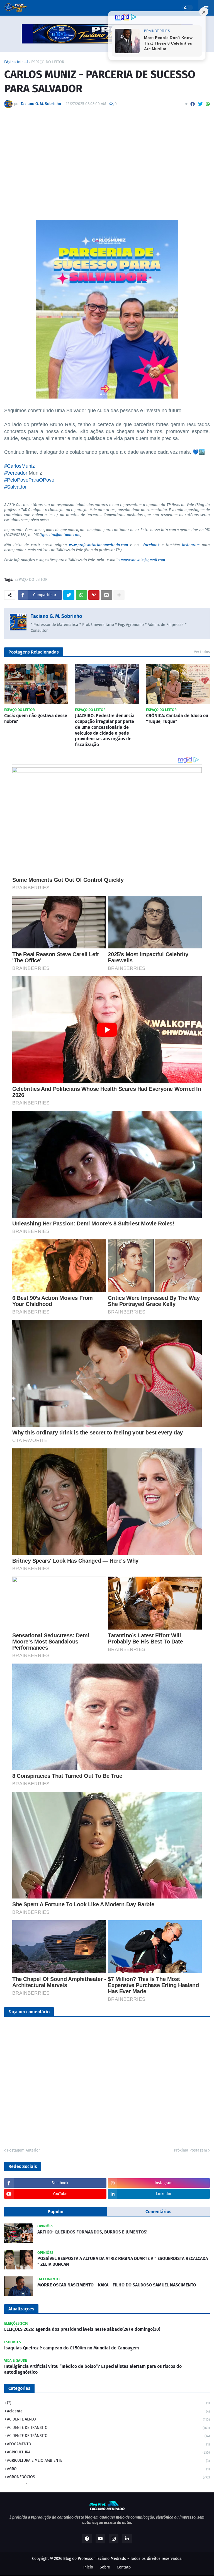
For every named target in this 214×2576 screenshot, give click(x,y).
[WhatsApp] (208, 104)
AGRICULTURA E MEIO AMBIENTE (108, 2460)
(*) (108, 2403)
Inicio (88, 2567)
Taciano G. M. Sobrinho (56, 616)
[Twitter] (200, 104)
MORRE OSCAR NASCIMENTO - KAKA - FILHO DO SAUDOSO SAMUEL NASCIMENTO (117, 2285)
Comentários (158, 2212)
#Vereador (16, 473)
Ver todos (202, 652)
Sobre (105, 2567)
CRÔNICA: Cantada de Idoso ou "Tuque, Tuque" (177, 718)
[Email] (106, 595)
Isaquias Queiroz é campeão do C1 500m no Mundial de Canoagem (72, 2348)
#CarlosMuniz (20, 466)
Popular (56, 2212)
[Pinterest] (94, 595)
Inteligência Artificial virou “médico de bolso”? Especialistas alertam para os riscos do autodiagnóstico (93, 2369)
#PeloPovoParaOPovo (29, 480)
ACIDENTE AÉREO (108, 2419)
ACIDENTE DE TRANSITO (108, 2428)
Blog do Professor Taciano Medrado (95, 2559)
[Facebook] (193, 104)
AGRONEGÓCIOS (108, 2477)
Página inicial (16, 62)
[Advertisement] (107, 160)
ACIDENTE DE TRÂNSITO (108, 2436)
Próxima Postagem (190, 2150)
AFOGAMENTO (108, 2444)
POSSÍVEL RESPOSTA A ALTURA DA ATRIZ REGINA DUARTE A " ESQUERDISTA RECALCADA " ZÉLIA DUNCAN (123, 2261)
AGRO (108, 2469)
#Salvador (15, 487)
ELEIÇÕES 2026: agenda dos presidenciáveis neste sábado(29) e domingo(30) (82, 2329)
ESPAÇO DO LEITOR (48, 62)
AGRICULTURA (108, 2452)
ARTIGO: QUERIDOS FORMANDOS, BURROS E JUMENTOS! (92, 2232)
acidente (108, 2411)
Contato (124, 2567)
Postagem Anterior (23, 2150)
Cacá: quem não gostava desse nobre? (36, 718)
